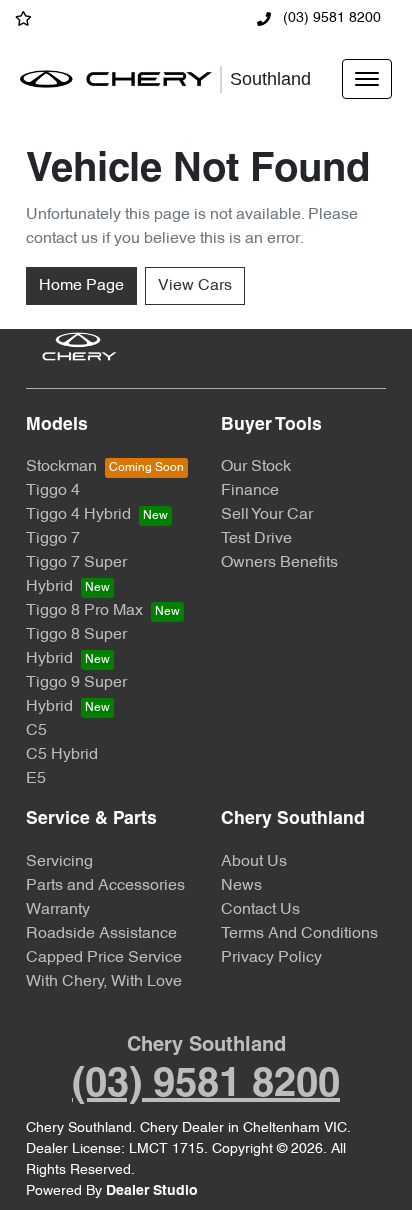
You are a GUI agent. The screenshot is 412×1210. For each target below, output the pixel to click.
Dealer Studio (152, 1191)
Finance (250, 491)
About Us (254, 862)
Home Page (81, 286)
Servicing (59, 862)
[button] (367, 79)
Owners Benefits (279, 563)
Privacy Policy (271, 958)
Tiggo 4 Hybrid (78, 515)
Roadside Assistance (101, 934)
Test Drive (256, 539)
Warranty (58, 910)
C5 (36, 731)
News (241, 886)
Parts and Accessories (105, 886)
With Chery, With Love (104, 982)
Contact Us (260, 910)
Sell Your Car (267, 515)
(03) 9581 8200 (330, 18)
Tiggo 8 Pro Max (84, 611)
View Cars (195, 286)
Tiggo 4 (53, 491)
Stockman (61, 467)
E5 (36, 779)
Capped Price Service (104, 958)
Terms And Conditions (299, 934)
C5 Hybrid (62, 755)
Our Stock (256, 467)
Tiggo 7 (53, 539)
